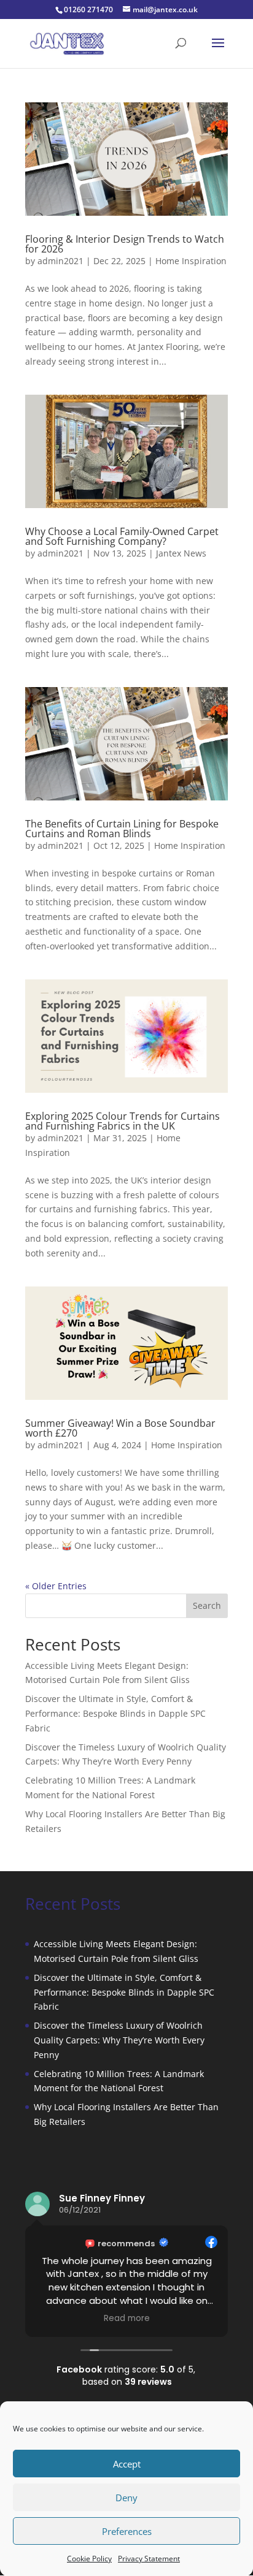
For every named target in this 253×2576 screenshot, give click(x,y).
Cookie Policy (89, 2559)
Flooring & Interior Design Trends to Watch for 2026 (125, 244)
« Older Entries (56, 1586)
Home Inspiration (191, 261)
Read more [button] (127, 2319)
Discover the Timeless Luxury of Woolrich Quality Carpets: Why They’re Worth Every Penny (119, 2040)
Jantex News (181, 553)
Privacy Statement (149, 2559)
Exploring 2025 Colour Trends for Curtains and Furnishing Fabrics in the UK (123, 1121)
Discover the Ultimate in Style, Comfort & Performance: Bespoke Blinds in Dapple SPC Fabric (115, 1713)
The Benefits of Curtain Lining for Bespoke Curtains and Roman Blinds (122, 829)
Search (207, 1605)
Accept (127, 2464)
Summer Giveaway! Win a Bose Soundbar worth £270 (120, 1428)
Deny (126, 2498)
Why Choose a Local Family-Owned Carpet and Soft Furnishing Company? (122, 536)
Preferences (127, 2531)
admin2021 (60, 261)
